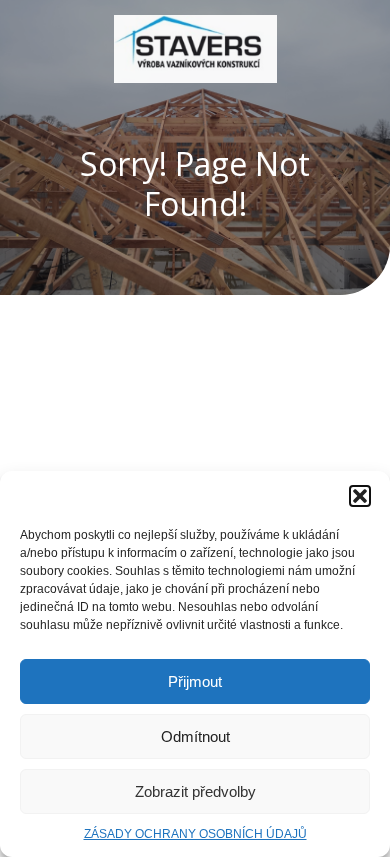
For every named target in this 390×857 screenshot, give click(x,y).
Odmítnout (195, 736)
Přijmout (195, 681)
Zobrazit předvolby (195, 791)
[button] (360, 496)
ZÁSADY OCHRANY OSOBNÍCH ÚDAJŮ (195, 834)
